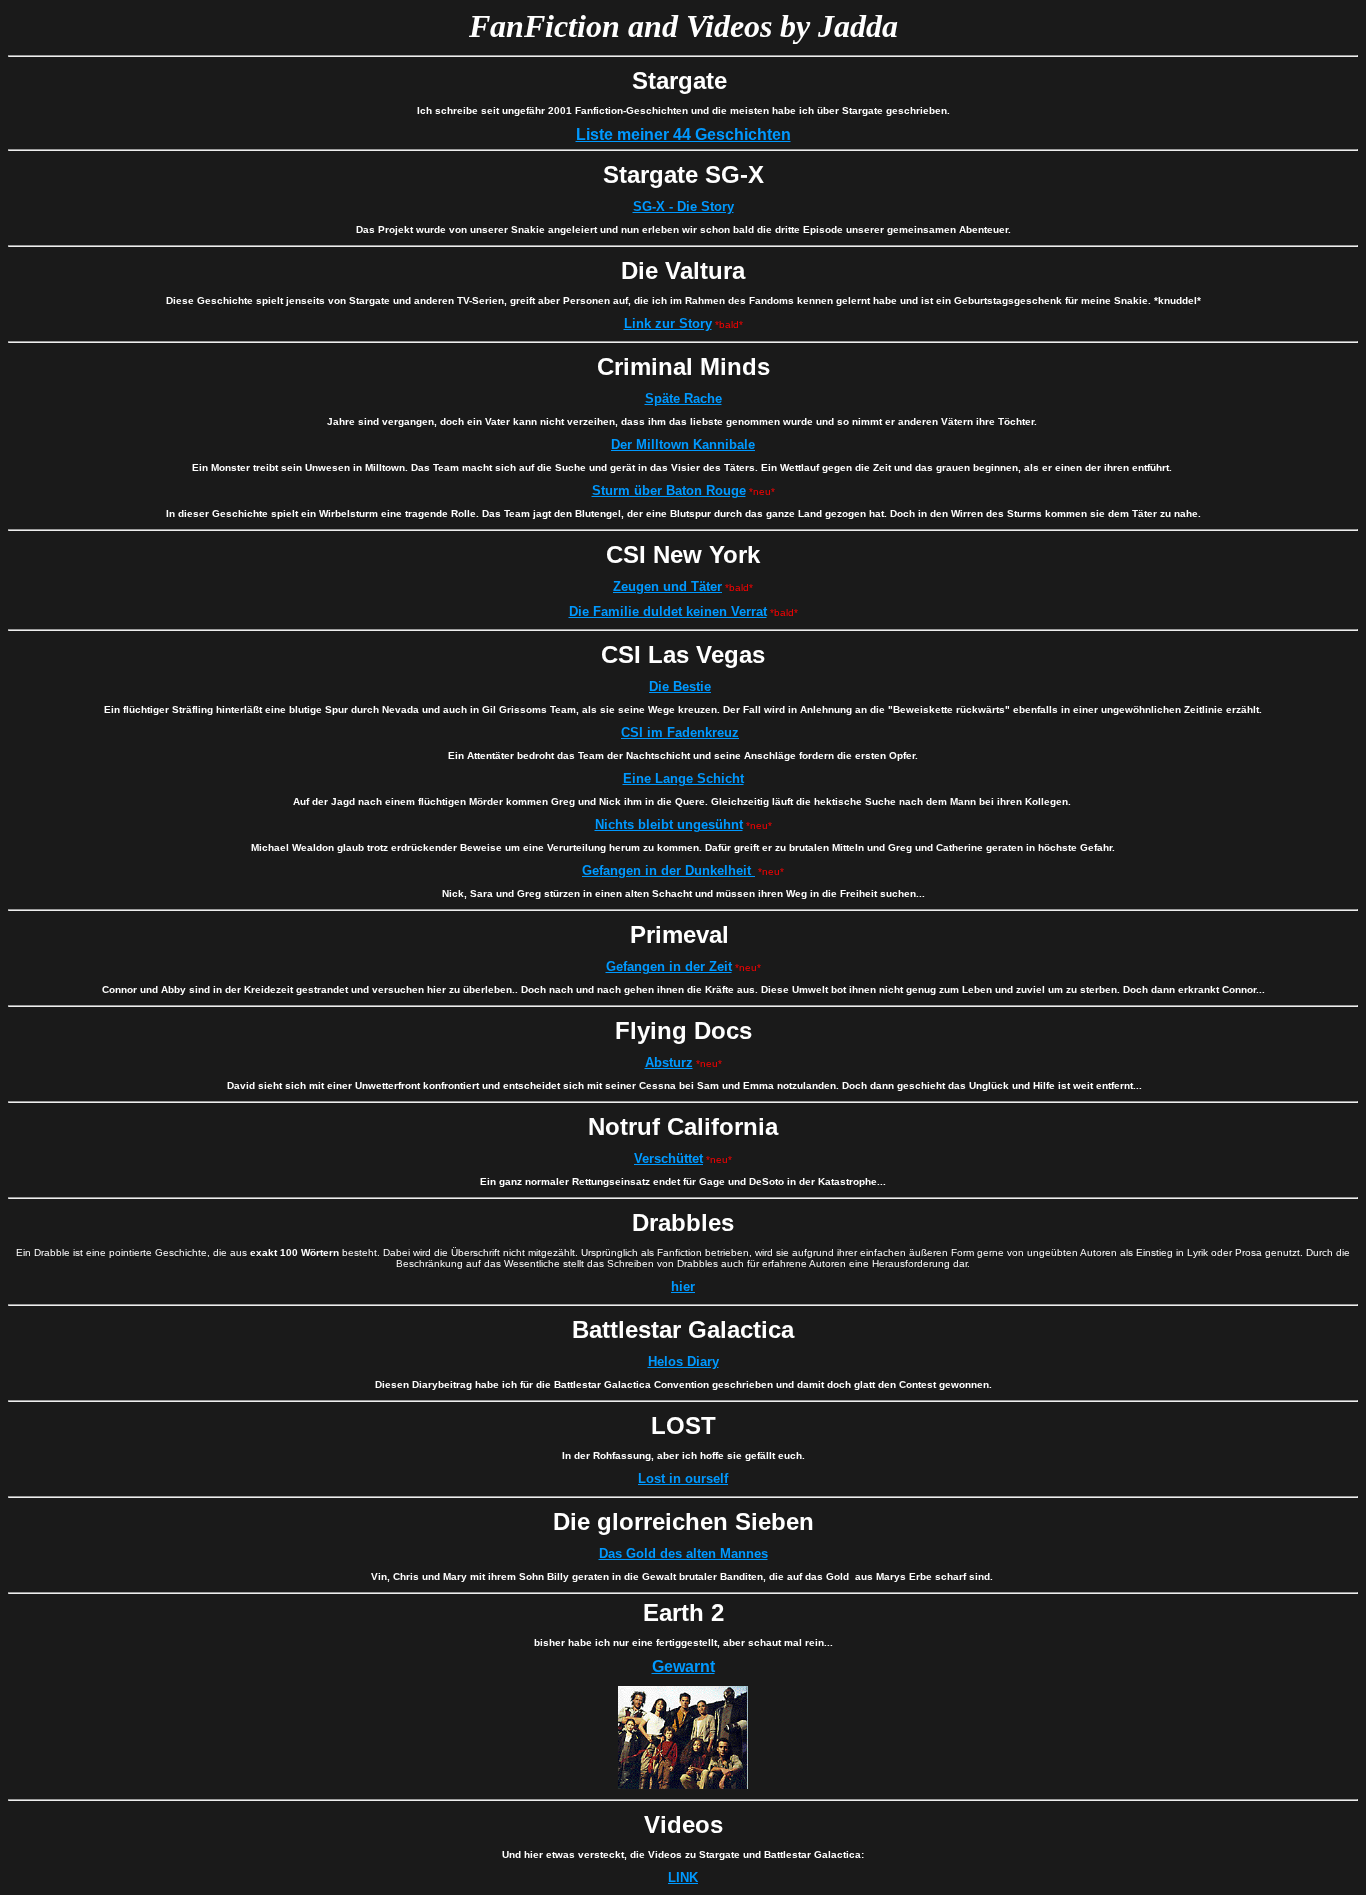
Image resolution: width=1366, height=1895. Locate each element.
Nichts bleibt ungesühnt (669, 824)
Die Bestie (680, 686)
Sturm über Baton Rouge (669, 490)
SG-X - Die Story (683, 206)
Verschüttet (668, 1158)
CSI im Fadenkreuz (680, 732)
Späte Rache (683, 398)
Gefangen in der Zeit (669, 966)
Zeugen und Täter (667, 586)
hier (683, 1286)
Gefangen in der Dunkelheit (668, 870)
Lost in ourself (683, 1478)
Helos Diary (683, 1361)
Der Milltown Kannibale (683, 444)
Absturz (669, 1062)
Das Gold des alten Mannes (683, 1553)
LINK (683, 1877)
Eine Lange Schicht (683, 778)
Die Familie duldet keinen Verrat (668, 611)
